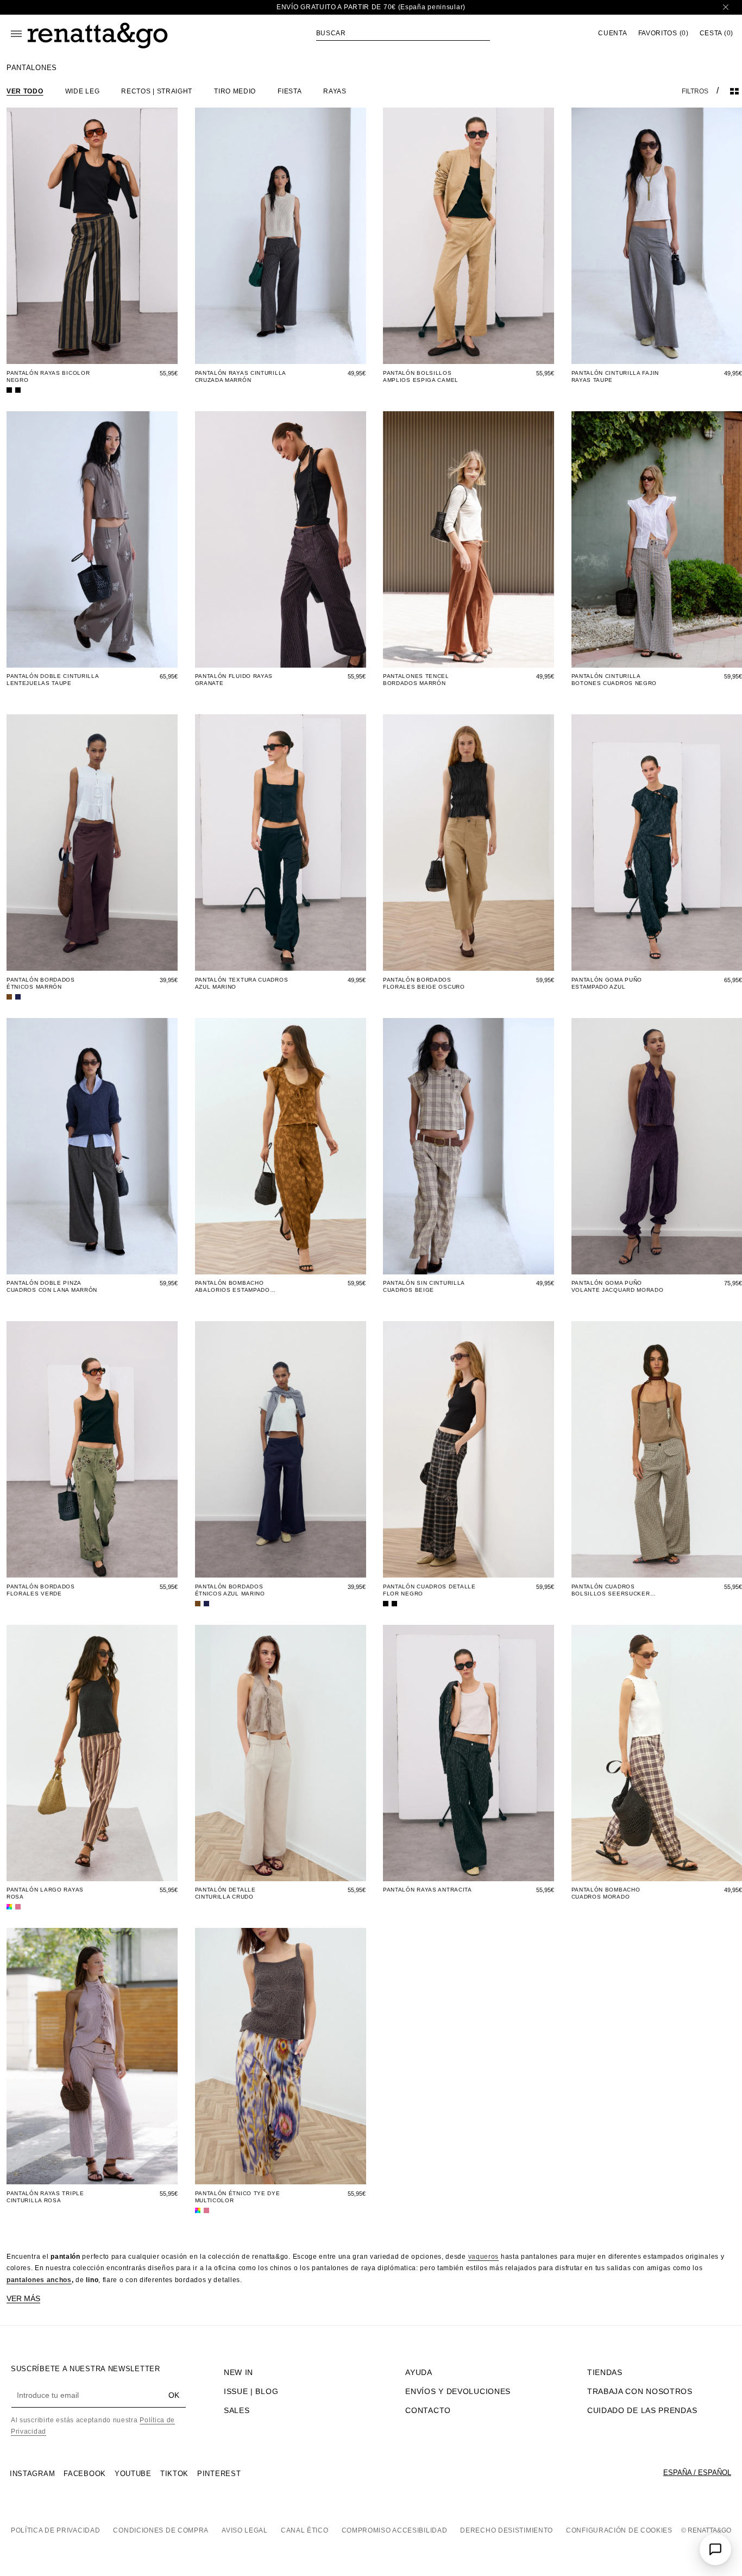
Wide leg (83, 91)
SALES (237, 2410)
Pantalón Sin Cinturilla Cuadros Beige (424, 1286)
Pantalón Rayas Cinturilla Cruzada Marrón (241, 376)
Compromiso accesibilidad (395, 2530)
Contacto (428, 2410)
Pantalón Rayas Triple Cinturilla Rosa (45, 2197)
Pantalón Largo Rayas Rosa (45, 1893)
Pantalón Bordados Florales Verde (41, 1590)
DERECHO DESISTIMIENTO (507, 2530)
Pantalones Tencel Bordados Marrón (416, 680)
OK (174, 2395)
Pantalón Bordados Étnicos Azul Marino (230, 1590)
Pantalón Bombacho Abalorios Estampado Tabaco (232, 1287)
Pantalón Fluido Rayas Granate (234, 680)
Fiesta (290, 91)
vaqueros (484, 2257)
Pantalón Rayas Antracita (427, 1890)
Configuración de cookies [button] (619, 2530)
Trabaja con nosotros (640, 2391)
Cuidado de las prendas (642, 2410)
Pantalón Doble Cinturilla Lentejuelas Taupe (53, 680)
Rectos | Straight (157, 91)
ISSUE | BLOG (251, 2391)
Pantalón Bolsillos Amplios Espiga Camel (421, 376)
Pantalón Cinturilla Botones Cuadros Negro (614, 680)
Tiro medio (235, 91)
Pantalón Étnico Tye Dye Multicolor (238, 2197)
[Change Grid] (734, 91)
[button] (403, 33)
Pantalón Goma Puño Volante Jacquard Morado (618, 1286)
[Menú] (16, 34)
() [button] (664, 33)
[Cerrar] (726, 7)
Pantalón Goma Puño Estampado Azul (607, 983)
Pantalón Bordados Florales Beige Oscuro (424, 983)
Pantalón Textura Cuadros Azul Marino (242, 983)
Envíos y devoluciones (458, 2391)
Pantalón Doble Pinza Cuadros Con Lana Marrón (52, 1286)
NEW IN (238, 2372)
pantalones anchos (39, 2280)
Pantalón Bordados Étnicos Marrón (41, 983)
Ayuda (419, 2372)
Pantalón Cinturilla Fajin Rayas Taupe (615, 376)
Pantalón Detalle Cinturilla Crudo (225, 1893)
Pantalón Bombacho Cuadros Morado (606, 1893)
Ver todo (25, 91)
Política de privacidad (55, 2530)
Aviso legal (245, 2530)
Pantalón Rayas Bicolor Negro (48, 376)
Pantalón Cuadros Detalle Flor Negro (429, 1590)
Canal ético (305, 2530)
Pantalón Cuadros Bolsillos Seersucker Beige (611, 1590)
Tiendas (605, 2372)
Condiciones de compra (161, 2530)
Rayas (335, 91)
